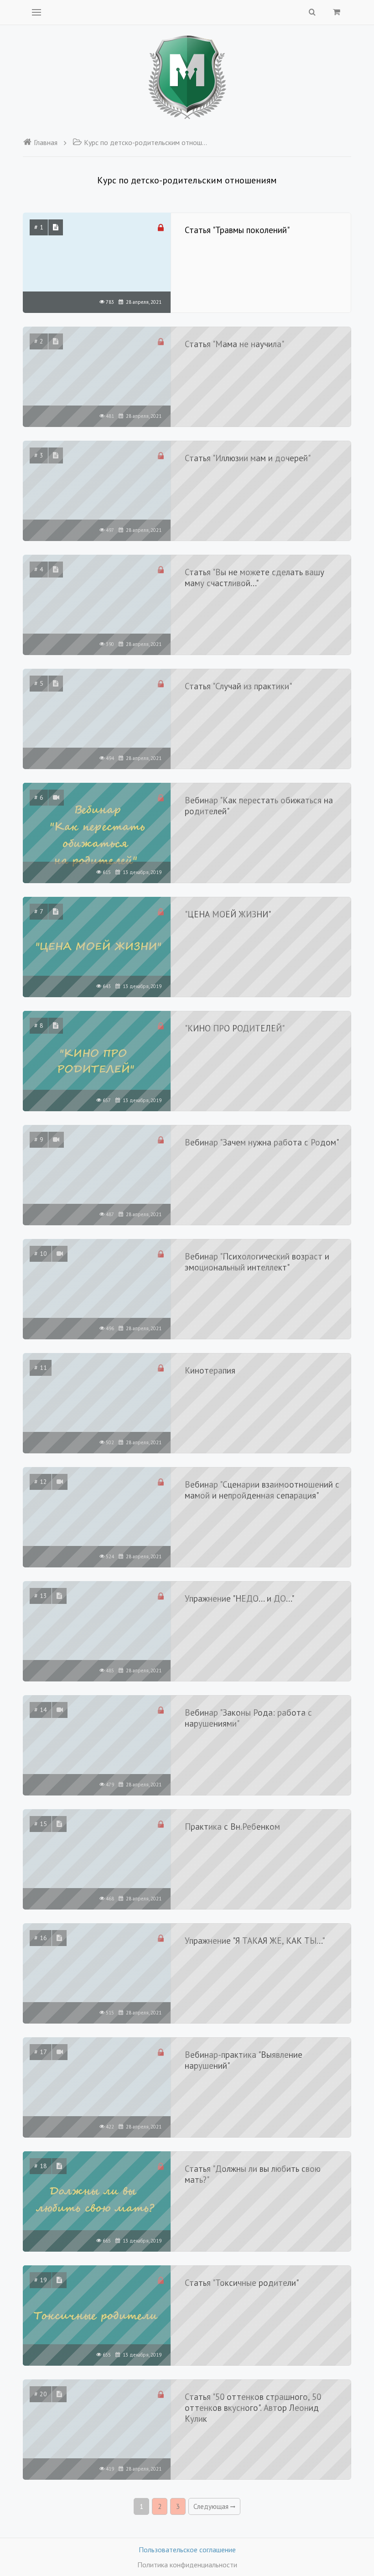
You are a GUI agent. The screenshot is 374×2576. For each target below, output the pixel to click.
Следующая (212, 2506)
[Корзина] (337, 12)
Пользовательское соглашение (187, 2550)
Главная (46, 142)
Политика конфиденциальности (187, 2565)
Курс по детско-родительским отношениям (147, 142)
